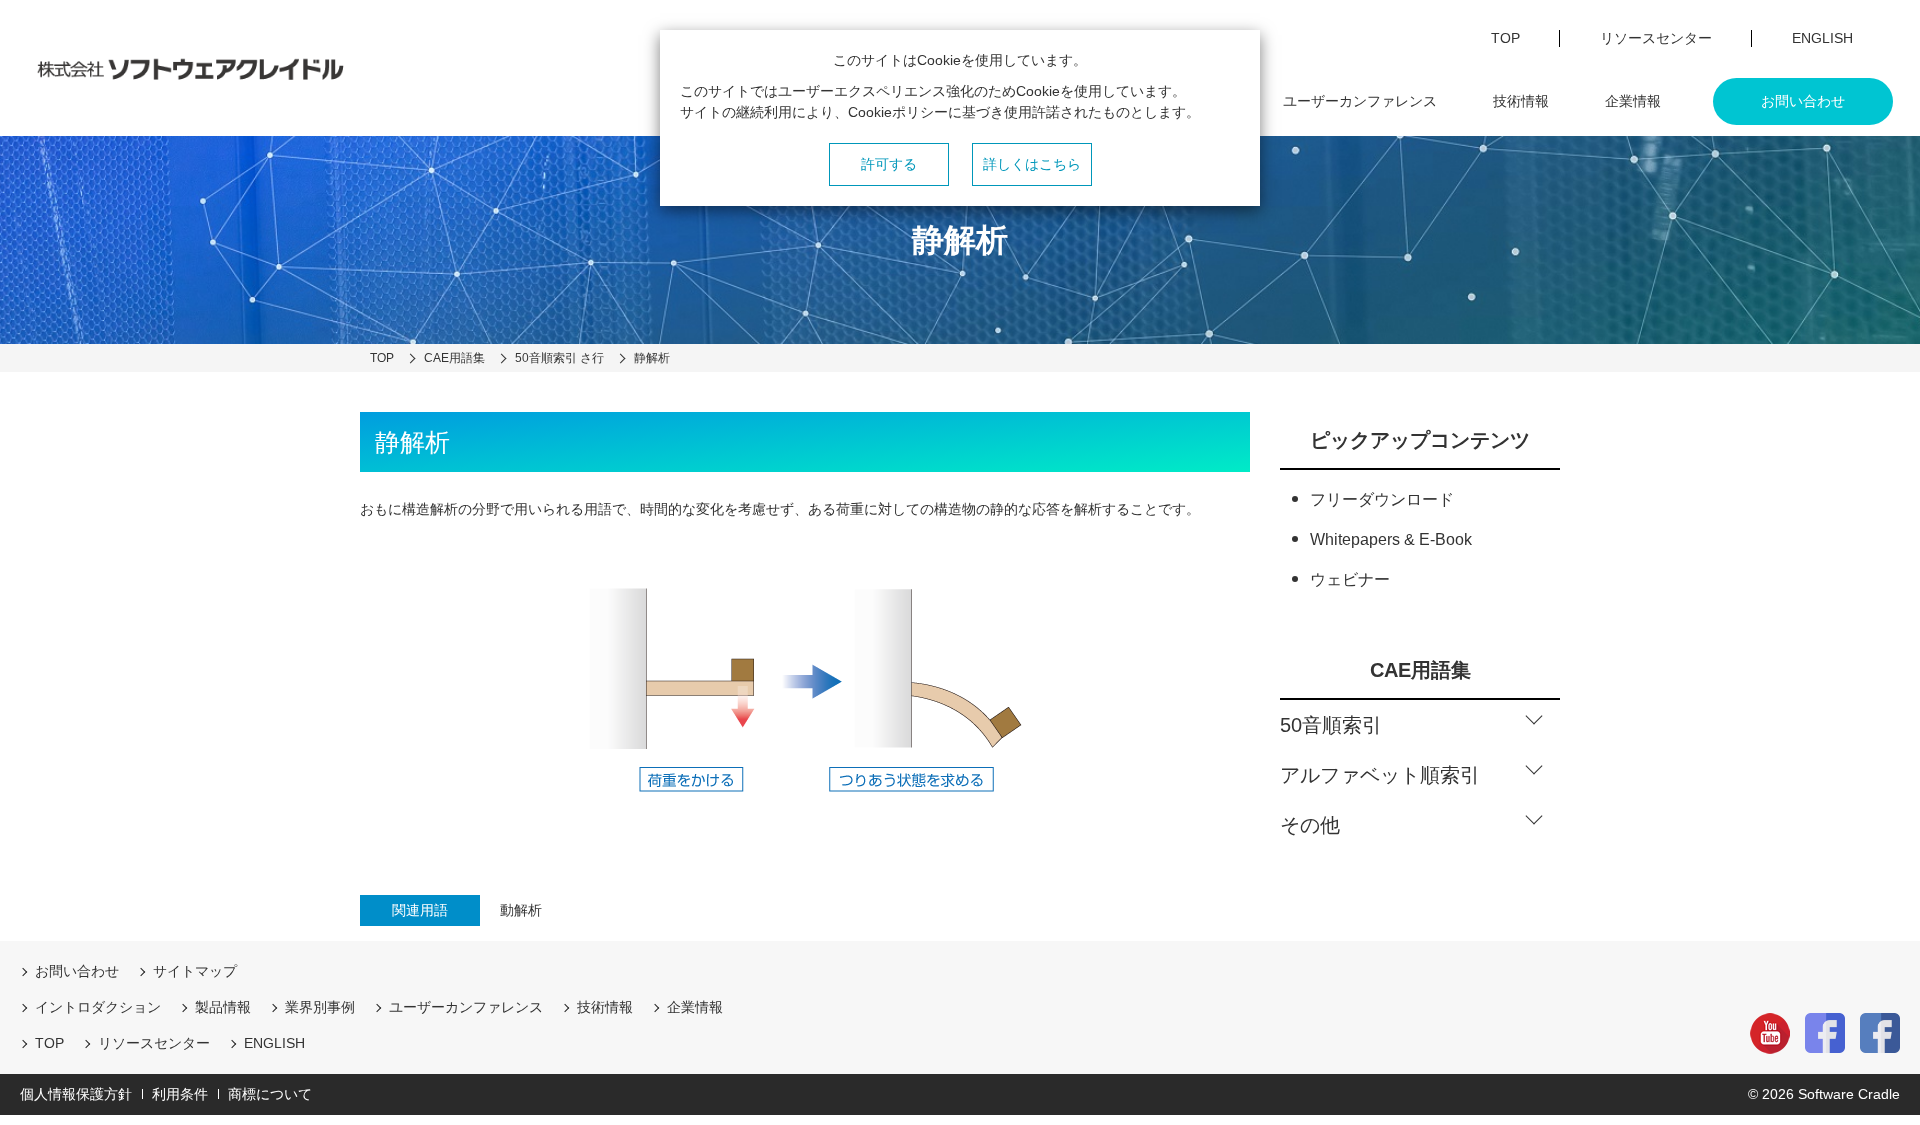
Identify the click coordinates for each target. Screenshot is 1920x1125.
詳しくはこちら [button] (1032, 164)
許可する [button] (889, 164)
